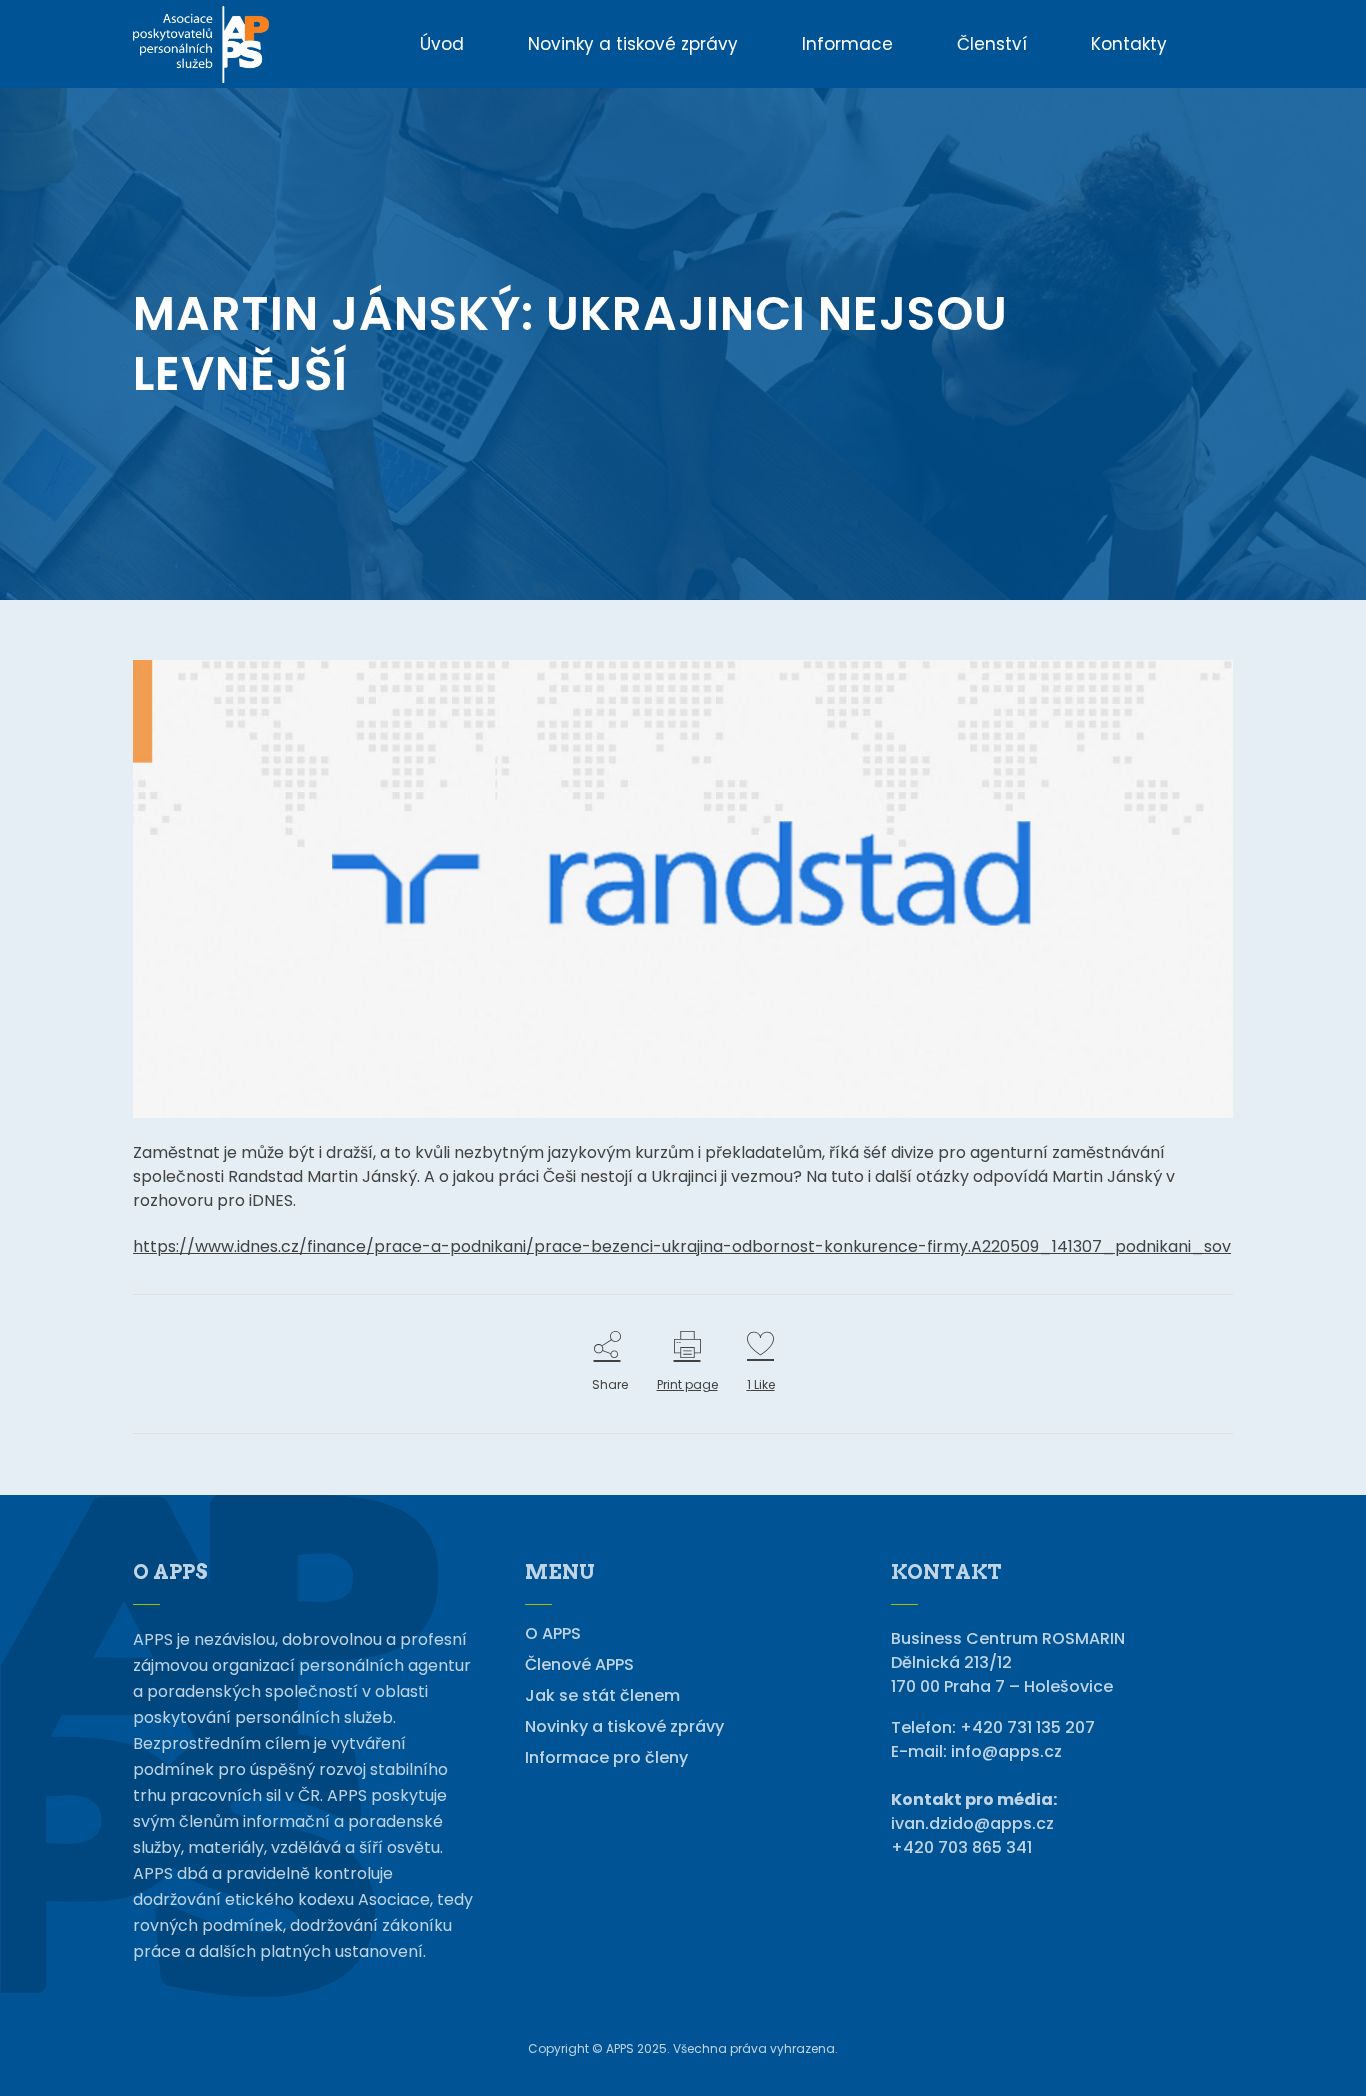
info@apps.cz (1006, 1751)
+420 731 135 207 (1027, 1727)
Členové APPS (579, 1665)
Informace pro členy (606, 1758)
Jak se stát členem (602, 1696)
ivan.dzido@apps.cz (972, 1823)
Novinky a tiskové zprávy (624, 1727)
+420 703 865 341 (961, 1847)
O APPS (553, 1634)
